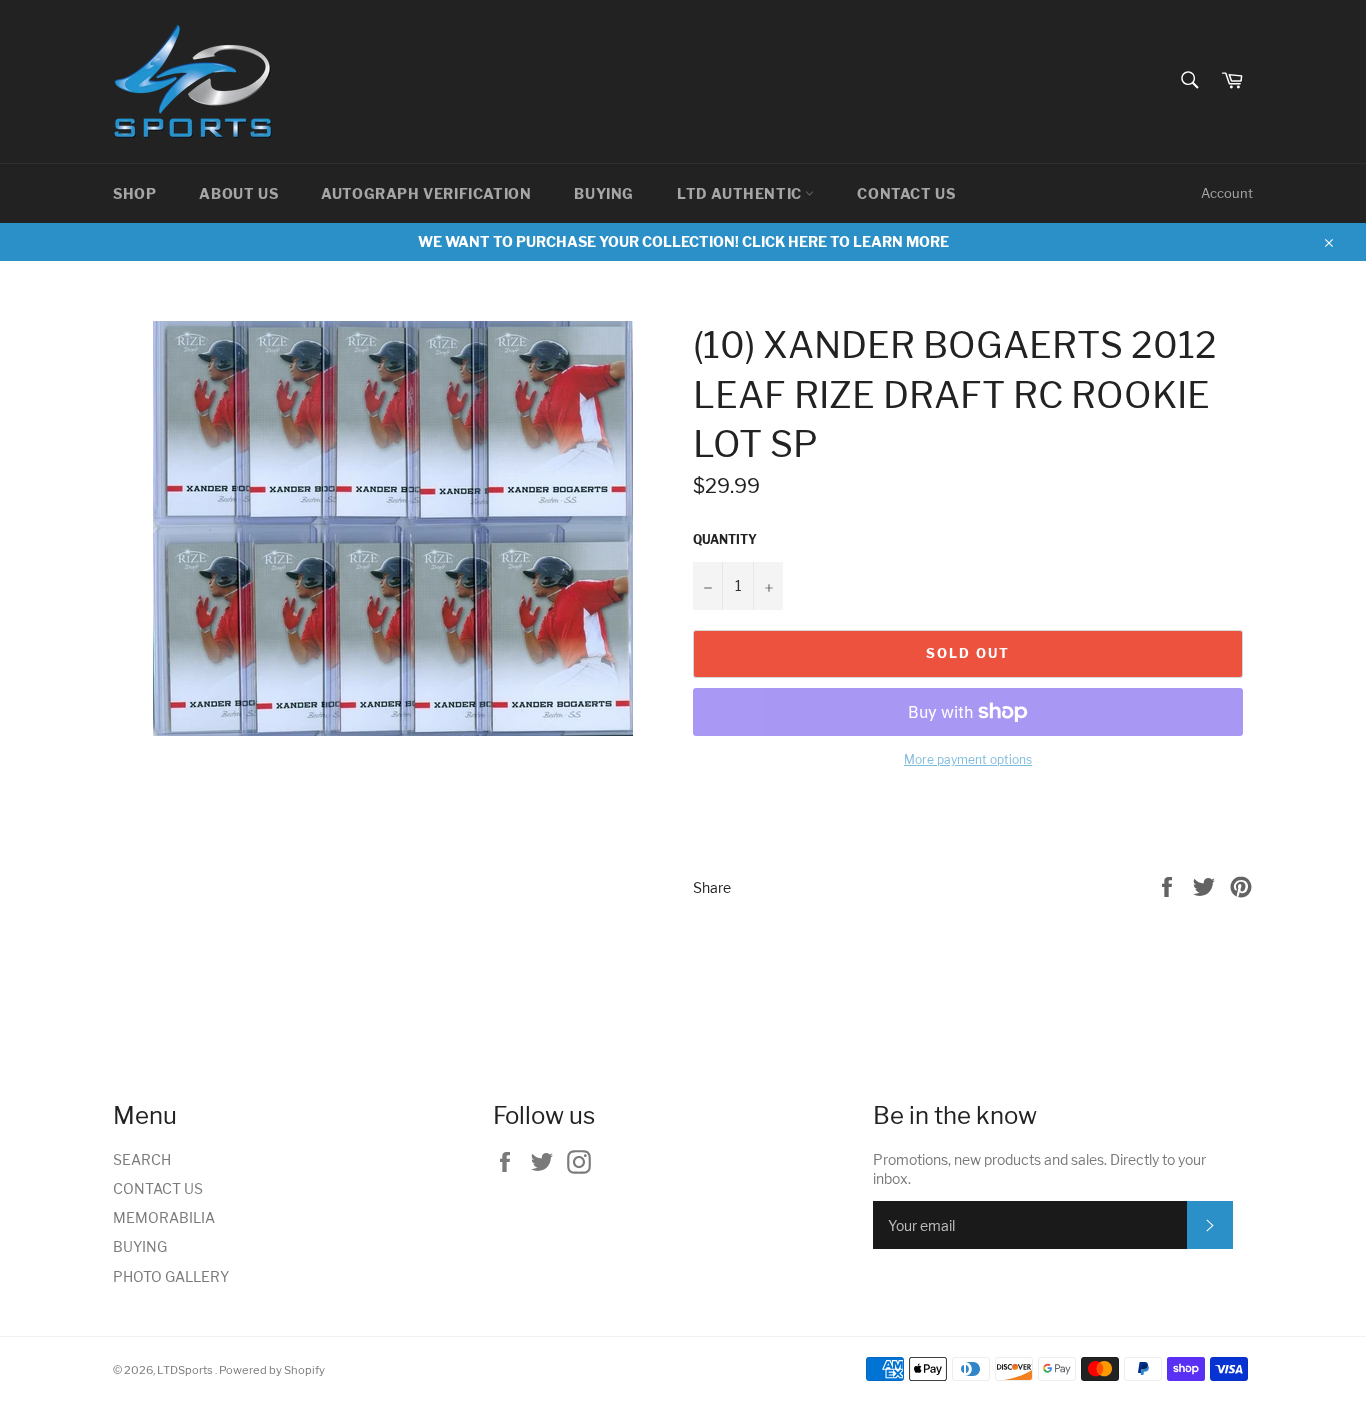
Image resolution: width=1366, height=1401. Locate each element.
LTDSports (186, 1370)
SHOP (134, 193)
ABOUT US (238, 193)
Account (1227, 193)
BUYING (604, 193)
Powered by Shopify (272, 1370)
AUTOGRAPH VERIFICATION (426, 193)
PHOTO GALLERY (171, 1276)
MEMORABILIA (164, 1217)
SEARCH (142, 1159)
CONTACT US (906, 193)
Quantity (725, 539)
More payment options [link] (968, 759)
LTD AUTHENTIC (741, 193)
